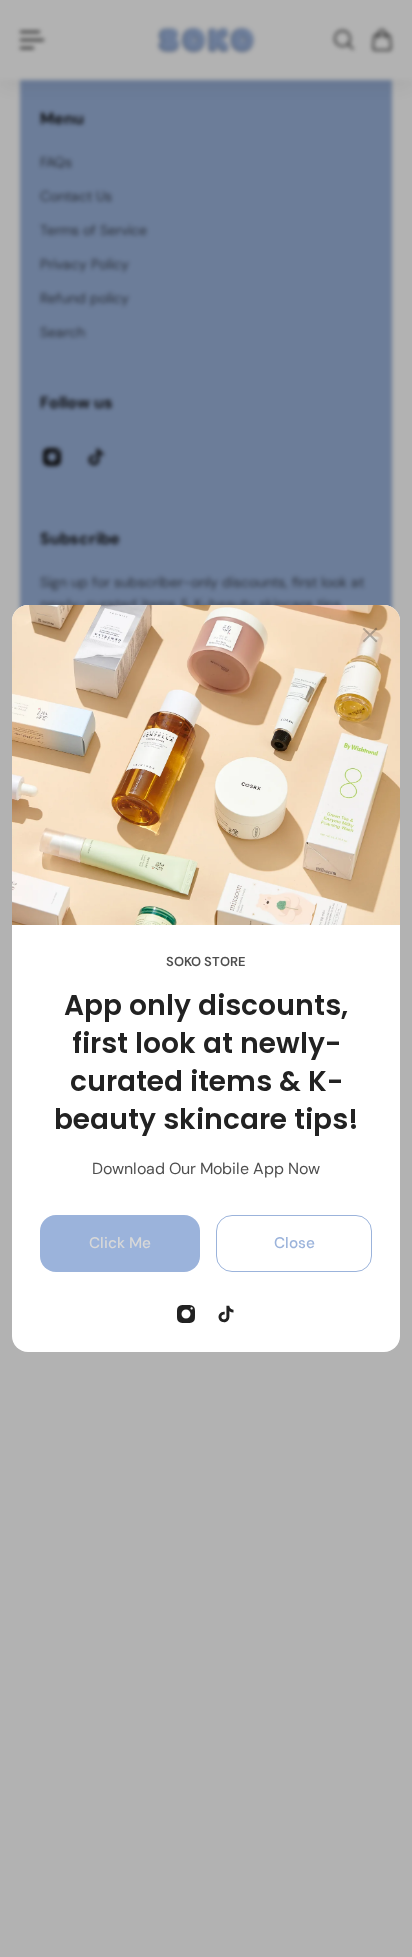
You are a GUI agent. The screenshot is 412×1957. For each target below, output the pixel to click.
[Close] (370, 635)
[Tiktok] (226, 1314)
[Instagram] (186, 1314)
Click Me (120, 1243)
